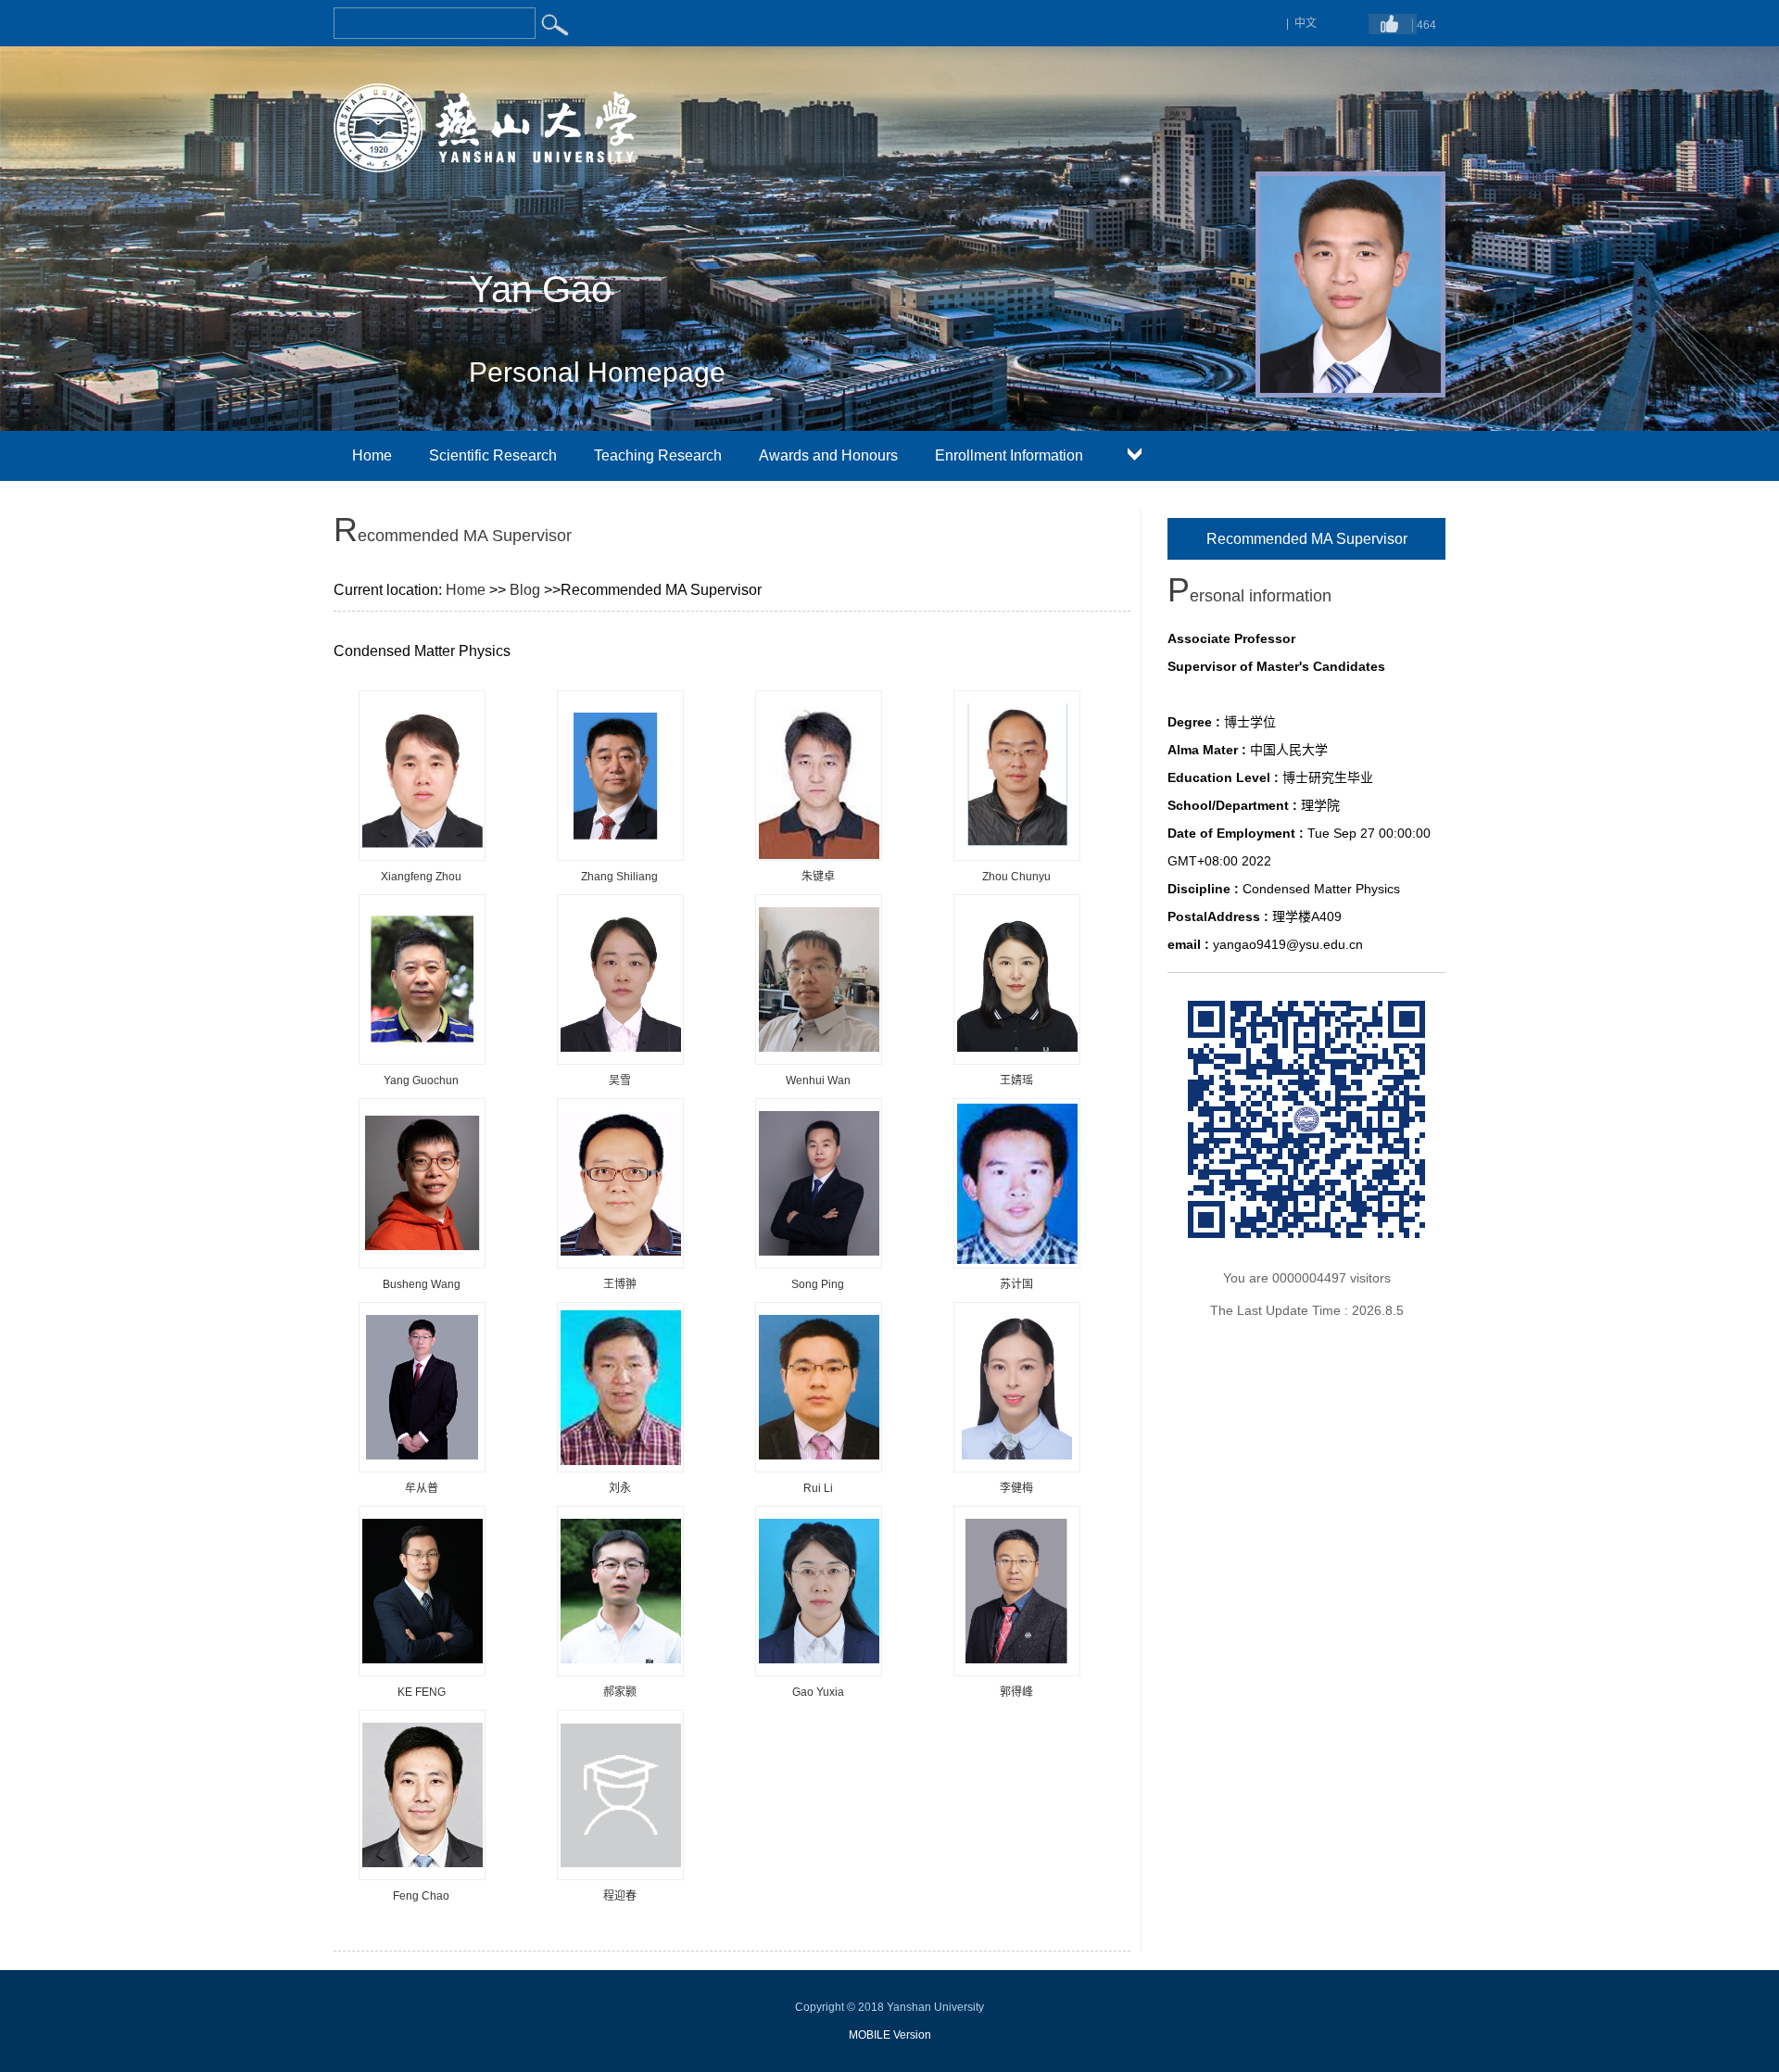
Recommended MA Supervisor (1307, 539)
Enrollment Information (1009, 455)
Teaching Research (658, 455)
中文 (1306, 23)
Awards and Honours (828, 455)
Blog (525, 590)
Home (372, 455)
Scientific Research (493, 455)
